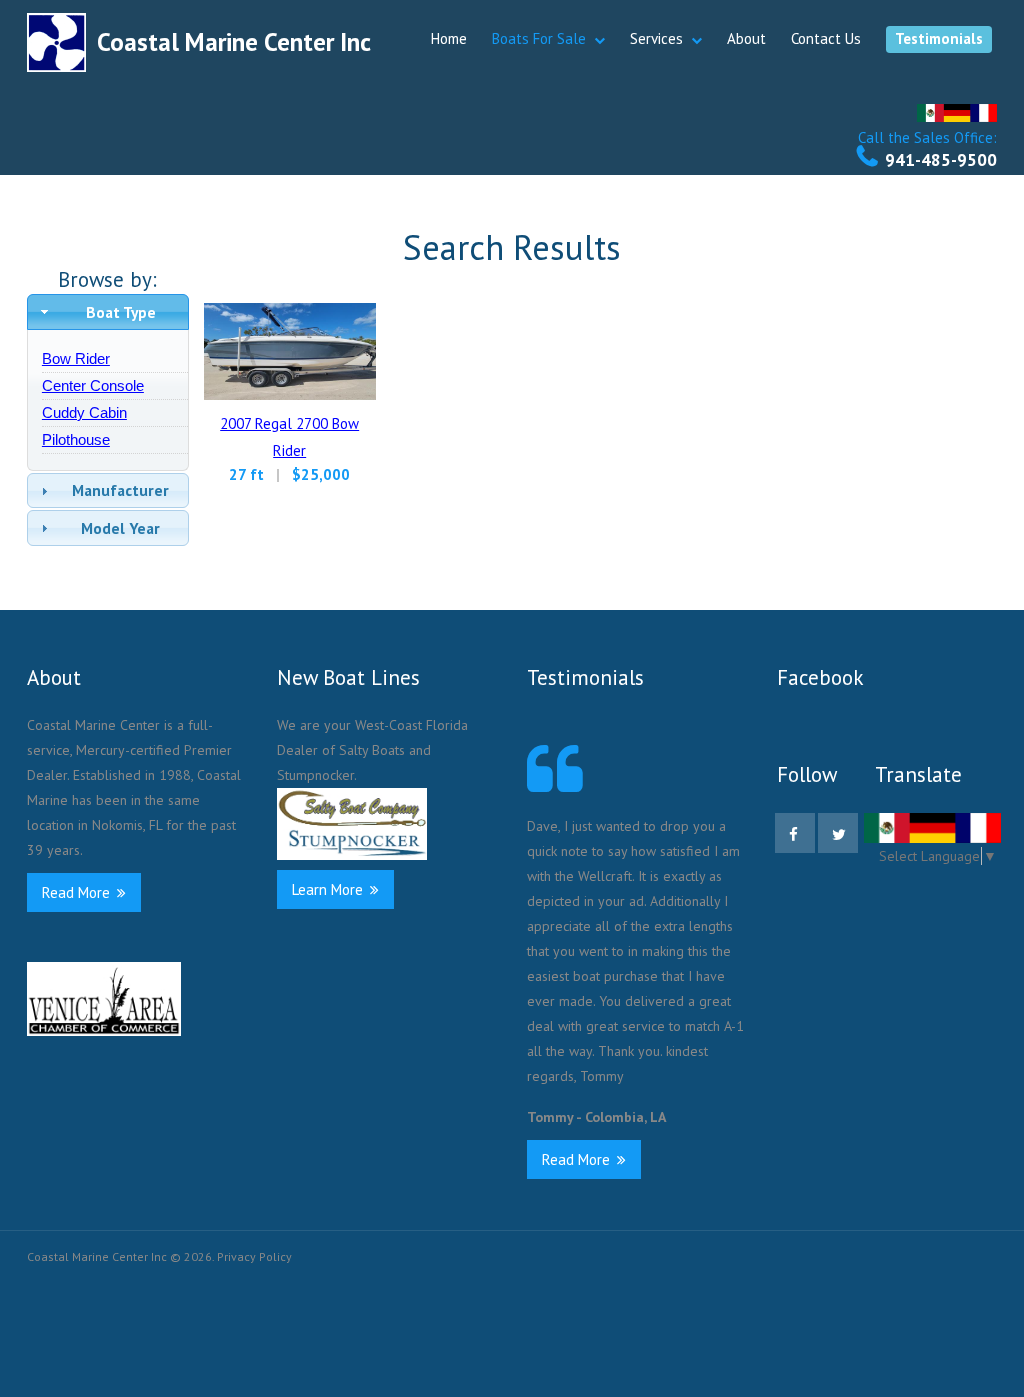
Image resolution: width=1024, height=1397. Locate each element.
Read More (78, 892)
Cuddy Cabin (84, 412)
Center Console (93, 385)
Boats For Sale (539, 38)
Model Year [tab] (120, 528)
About (746, 38)
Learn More (329, 889)
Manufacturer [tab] (120, 490)
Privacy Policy (254, 1256)
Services (656, 38)
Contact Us (826, 38)
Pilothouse (76, 439)
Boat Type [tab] (121, 312)
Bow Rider (76, 358)
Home (449, 38)
